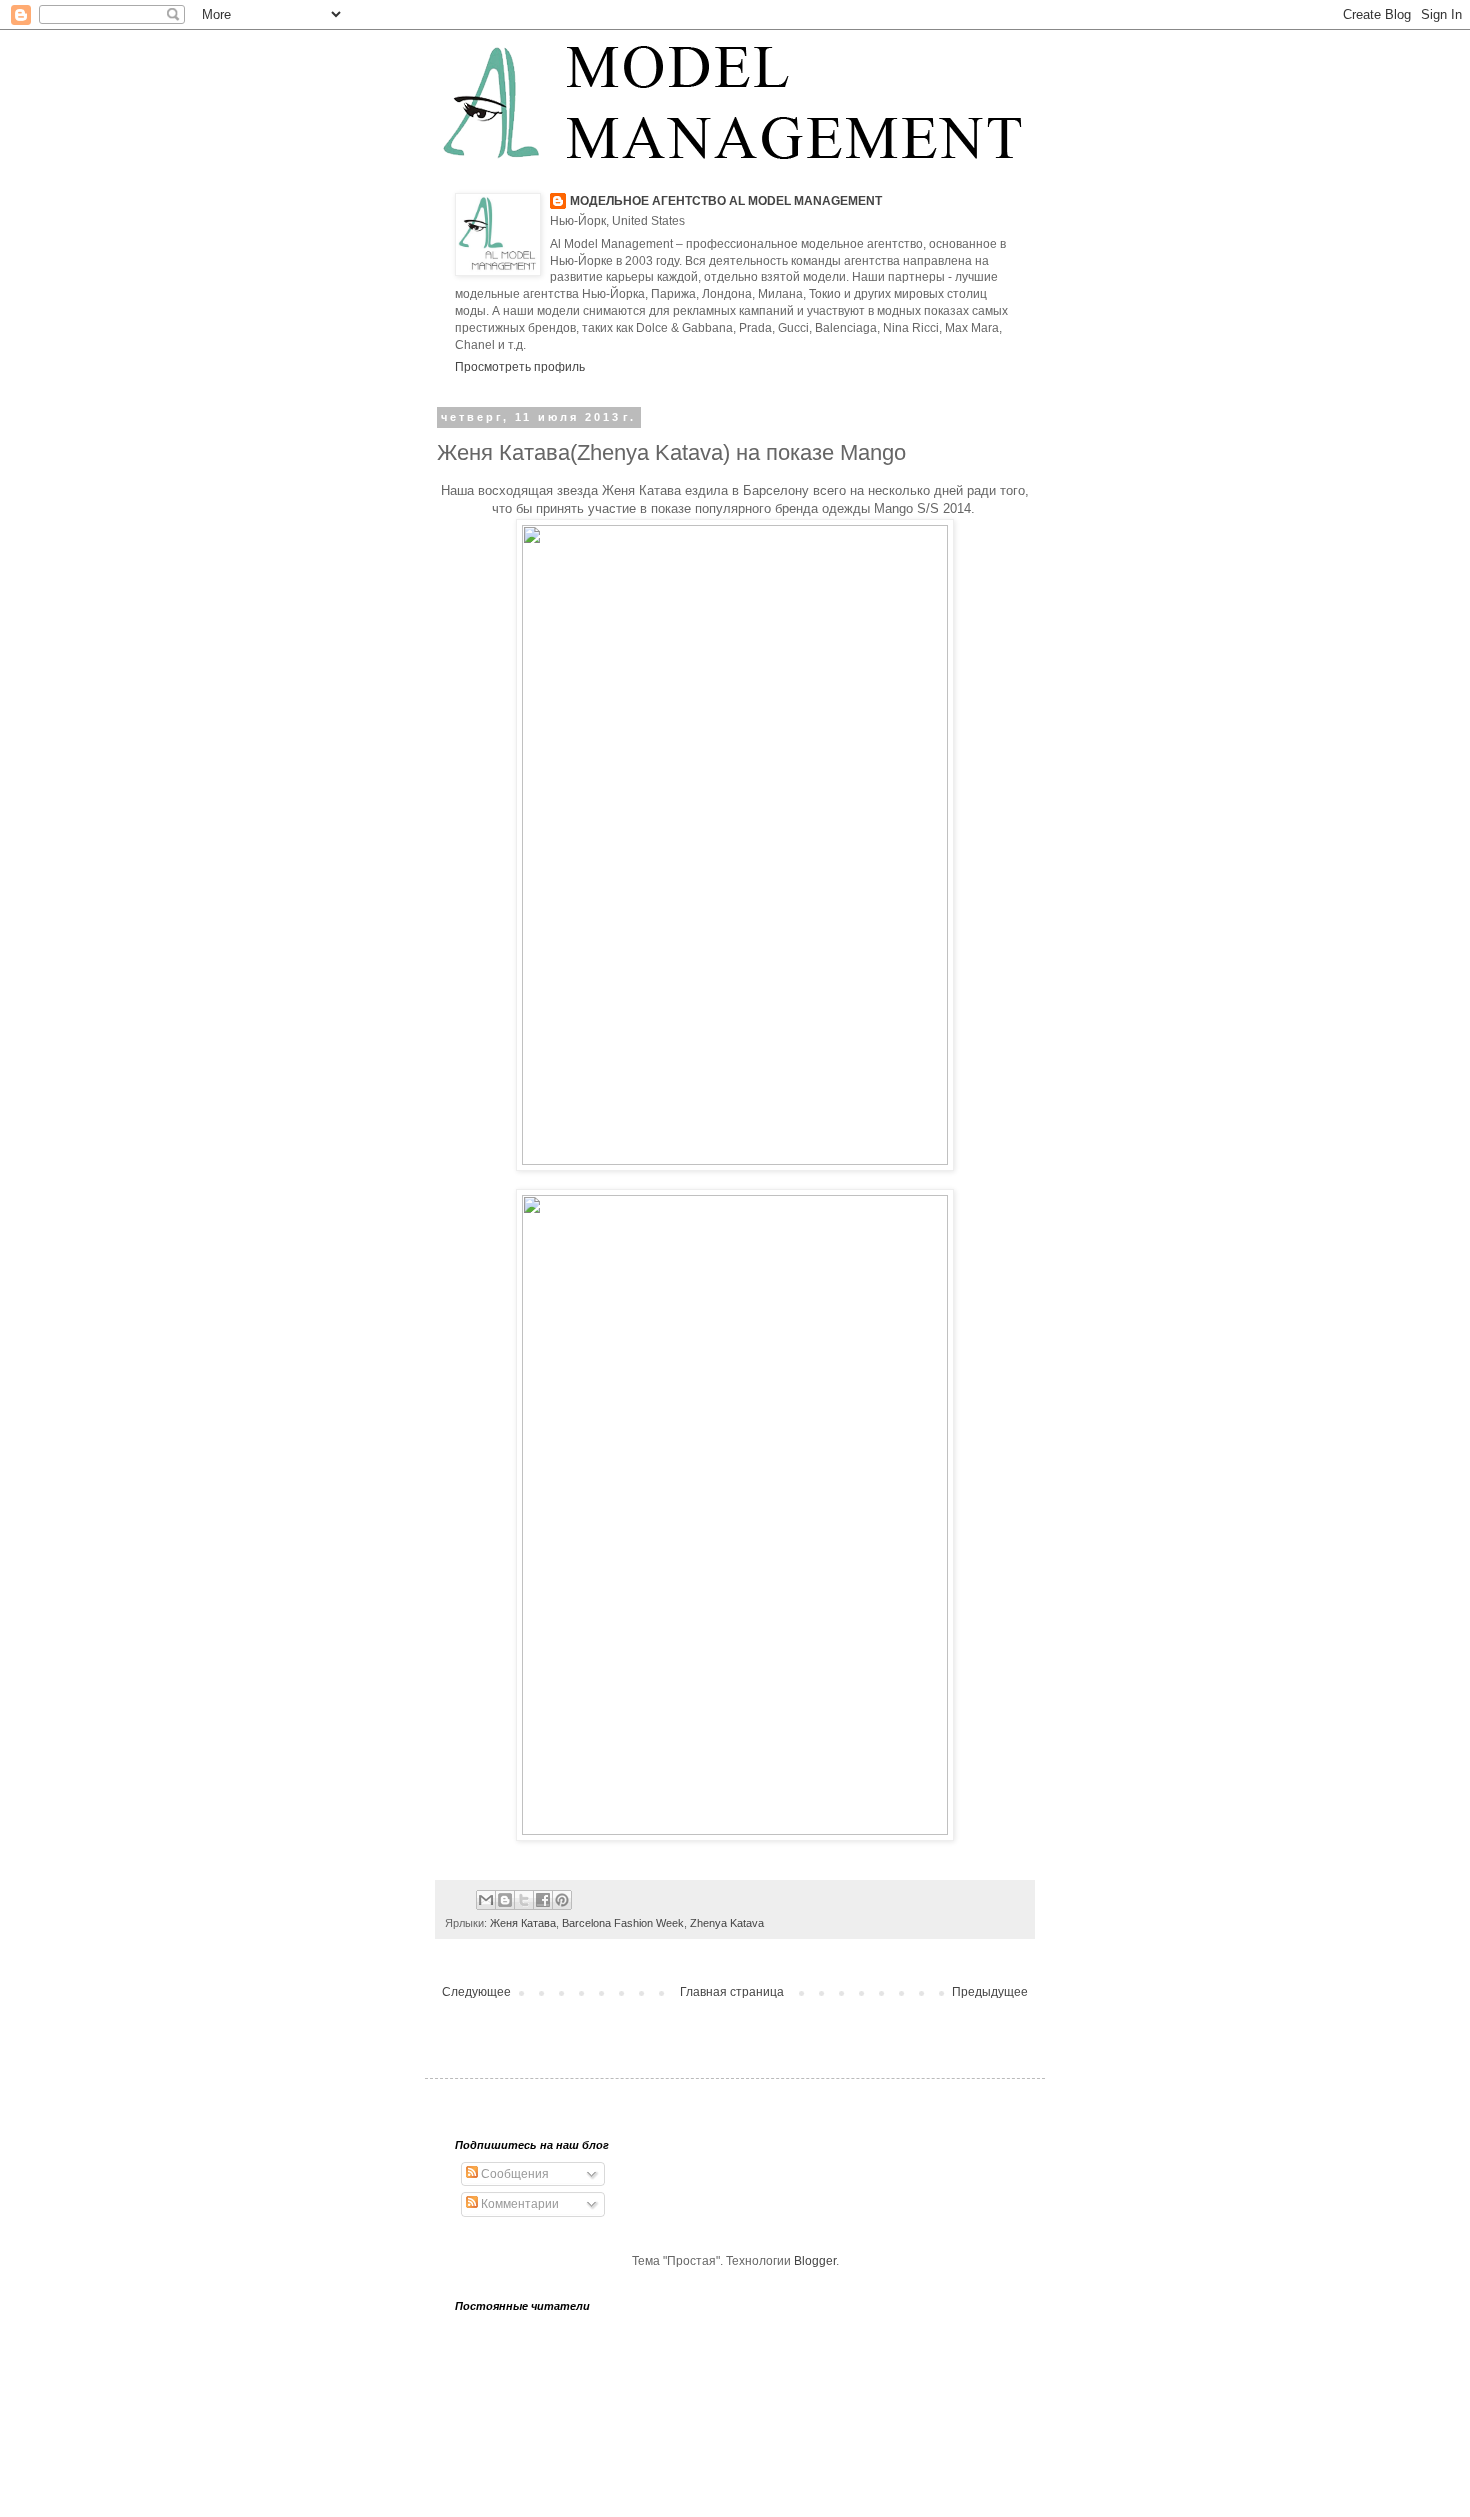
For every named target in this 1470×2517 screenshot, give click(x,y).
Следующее (476, 1992)
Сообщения (513, 2174)
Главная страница (732, 1992)
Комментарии (518, 2204)
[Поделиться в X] (524, 1900)
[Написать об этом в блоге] (505, 1900)
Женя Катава (523, 1923)
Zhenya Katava (727, 1923)
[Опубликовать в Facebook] (543, 1900)
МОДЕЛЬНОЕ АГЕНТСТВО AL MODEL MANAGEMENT (726, 201)
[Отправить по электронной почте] (486, 1900)
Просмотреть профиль (520, 367)
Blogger (815, 2261)
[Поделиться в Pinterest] (562, 1900)
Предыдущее (990, 1992)
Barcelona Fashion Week (623, 1923)
